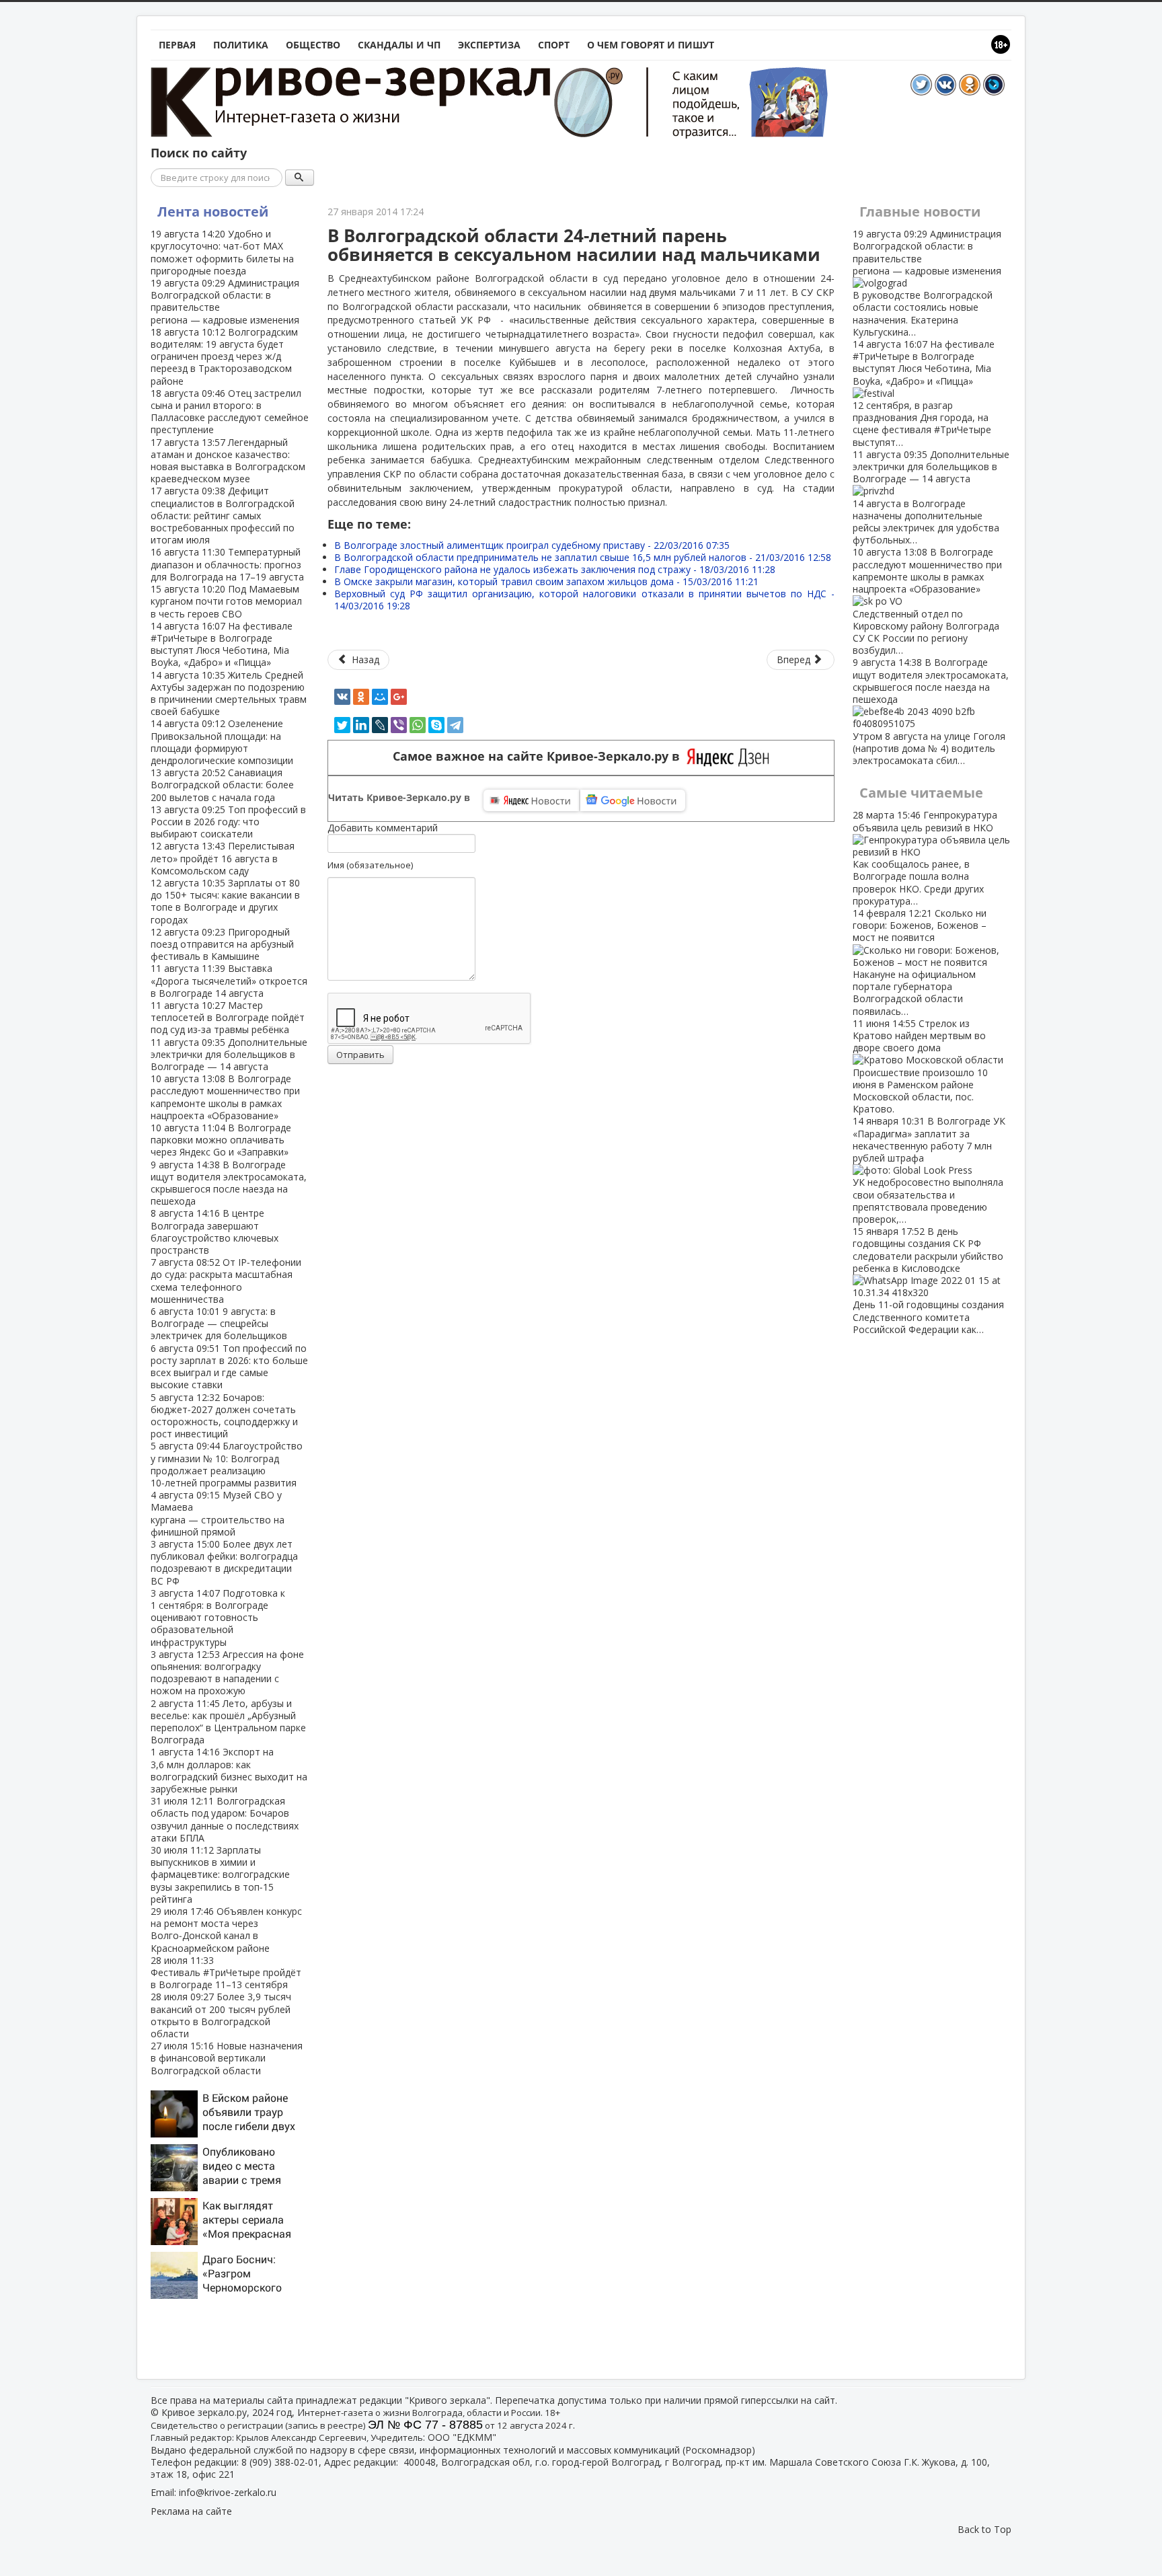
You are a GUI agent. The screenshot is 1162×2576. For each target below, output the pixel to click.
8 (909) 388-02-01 (280, 2462)
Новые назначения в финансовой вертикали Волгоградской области (227, 2058)
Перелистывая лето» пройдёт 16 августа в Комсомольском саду (223, 858)
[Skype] (436, 725)
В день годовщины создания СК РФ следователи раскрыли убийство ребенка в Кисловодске (928, 1280)
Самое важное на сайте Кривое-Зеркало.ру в (540, 756)
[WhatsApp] (418, 725)
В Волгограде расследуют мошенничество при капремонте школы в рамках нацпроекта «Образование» (225, 1097)
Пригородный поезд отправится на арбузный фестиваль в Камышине (222, 944)
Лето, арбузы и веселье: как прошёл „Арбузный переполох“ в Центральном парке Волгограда (228, 1722)
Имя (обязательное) (370, 865)
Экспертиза (489, 45)
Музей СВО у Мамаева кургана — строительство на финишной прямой (218, 1513)
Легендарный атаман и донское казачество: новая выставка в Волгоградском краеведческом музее (228, 461)
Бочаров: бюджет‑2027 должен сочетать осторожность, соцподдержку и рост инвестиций (224, 1416)
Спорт (554, 45)
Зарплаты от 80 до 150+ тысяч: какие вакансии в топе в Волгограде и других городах (225, 901)
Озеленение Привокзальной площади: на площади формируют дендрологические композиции (222, 742)
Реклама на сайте (191, 2511)
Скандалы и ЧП (399, 45)
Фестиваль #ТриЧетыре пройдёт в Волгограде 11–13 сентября (226, 1972)
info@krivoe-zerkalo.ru (228, 2492)
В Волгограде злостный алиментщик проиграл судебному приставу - (532, 545)
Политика (241, 45)
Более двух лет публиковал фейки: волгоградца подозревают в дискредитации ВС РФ (224, 1562)
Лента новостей (213, 212)
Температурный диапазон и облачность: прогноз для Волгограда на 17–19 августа (227, 564)
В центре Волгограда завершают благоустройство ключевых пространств (215, 1232)
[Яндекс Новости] (531, 800)
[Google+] (399, 697)
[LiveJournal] (380, 725)
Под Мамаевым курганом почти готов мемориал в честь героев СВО (226, 601)
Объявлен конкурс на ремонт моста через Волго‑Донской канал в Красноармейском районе (226, 1930)
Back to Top (984, 2529)
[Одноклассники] (361, 697)
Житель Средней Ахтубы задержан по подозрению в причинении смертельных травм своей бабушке (229, 693)
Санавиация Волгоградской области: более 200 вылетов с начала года (222, 785)
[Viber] (399, 725)
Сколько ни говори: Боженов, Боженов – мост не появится (920, 962)
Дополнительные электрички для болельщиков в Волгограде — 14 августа (229, 1054)
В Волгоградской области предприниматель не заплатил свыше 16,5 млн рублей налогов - (583, 557)
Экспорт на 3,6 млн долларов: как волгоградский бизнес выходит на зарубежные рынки (229, 1770)
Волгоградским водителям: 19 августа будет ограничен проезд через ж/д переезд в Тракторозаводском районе (224, 356)
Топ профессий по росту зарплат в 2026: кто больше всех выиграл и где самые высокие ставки (229, 1367)
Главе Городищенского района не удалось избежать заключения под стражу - (555, 569)
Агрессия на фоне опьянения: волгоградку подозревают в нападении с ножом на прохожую (227, 1673)
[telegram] (455, 725)
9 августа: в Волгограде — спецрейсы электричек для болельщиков (219, 1323)
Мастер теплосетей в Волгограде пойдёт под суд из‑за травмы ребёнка (228, 1017)
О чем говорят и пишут (651, 45)
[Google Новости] (633, 800)
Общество (313, 45)
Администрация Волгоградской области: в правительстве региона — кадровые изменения (225, 301)
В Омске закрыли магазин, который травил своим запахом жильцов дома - (546, 581)
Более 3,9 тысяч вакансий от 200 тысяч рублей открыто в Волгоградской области (221, 2015)
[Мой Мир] (380, 697)
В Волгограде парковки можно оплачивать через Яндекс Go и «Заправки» (221, 1140)
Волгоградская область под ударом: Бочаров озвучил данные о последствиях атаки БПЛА (225, 1819)
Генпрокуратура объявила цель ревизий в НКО (925, 858)
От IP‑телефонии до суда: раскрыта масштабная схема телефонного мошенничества (226, 1281)
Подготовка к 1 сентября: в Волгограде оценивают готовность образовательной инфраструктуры (218, 1618)
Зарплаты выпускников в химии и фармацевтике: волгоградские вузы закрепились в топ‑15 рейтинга (220, 1874)
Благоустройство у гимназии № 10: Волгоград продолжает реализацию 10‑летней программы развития (227, 1464)
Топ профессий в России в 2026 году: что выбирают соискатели (228, 822)
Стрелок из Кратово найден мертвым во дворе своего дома (920, 1066)
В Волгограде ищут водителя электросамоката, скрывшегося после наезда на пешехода (229, 1183)
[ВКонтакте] (342, 697)
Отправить (360, 1055)
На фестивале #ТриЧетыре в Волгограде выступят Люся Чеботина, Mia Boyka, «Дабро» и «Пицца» (222, 644)
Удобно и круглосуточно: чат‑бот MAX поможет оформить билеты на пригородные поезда (222, 252)
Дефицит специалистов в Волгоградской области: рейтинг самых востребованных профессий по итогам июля (223, 515)
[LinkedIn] (361, 725)
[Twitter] (342, 725)
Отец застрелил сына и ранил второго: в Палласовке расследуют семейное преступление (230, 412)
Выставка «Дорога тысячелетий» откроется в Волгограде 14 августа (229, 980)
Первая (177, 45)
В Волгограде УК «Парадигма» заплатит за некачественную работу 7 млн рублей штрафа (929, 1170)
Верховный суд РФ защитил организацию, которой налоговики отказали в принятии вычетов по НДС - (584, 600)
